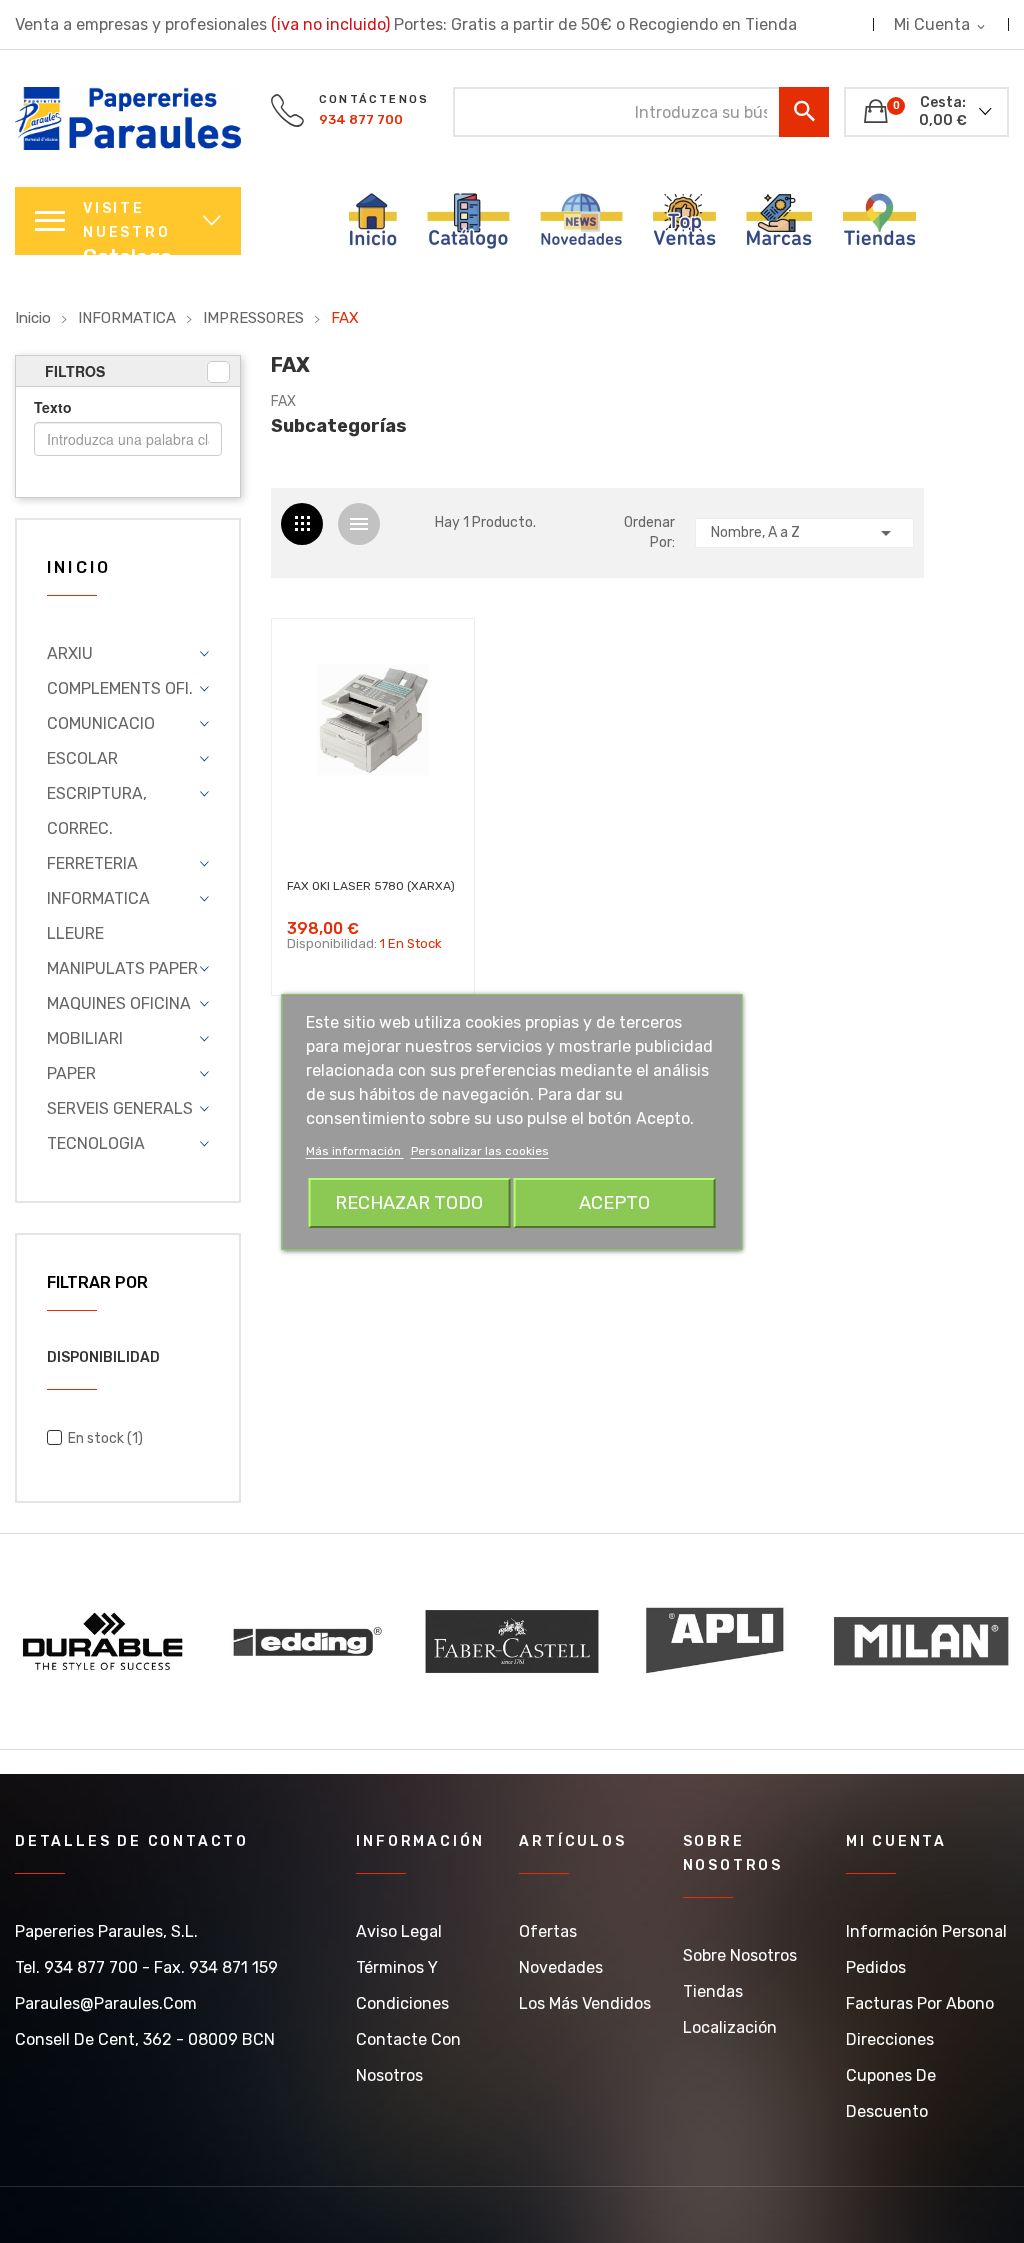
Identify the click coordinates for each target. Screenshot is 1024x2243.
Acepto (614, 1203)
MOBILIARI (85, 1038)
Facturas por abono (920, 2003)
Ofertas (548, 1931)
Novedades (561, 1967)
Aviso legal (399, 1931)
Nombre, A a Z (804, 533)
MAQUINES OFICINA (119, 1003)
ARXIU (70, 653)
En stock (105, 1438)
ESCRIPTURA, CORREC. (97, 811)
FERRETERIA (92, 863)
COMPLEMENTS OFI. (120, 688)
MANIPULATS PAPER (122, 968)
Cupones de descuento (891, 2093)
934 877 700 (361, 119)
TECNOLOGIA (96, 1143)
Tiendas (713, 1991)
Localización (730, 2027)
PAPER (71, 1073)
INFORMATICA (98, 898)
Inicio (79, 568)
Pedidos (876, 1967)
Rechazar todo (409, 1203)
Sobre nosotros (740, 1955)
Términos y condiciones (402, 1985)
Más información (355, 1151)
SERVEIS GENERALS (120, 1108)
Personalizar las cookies (480, 1151)
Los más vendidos (585, 2003)
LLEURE (75, 933)
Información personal (926, 1931)
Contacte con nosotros (408, 2057)
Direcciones (890, 2039)
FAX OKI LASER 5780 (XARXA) (371, 886)
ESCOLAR (82, 758)
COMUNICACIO (101, 723)
